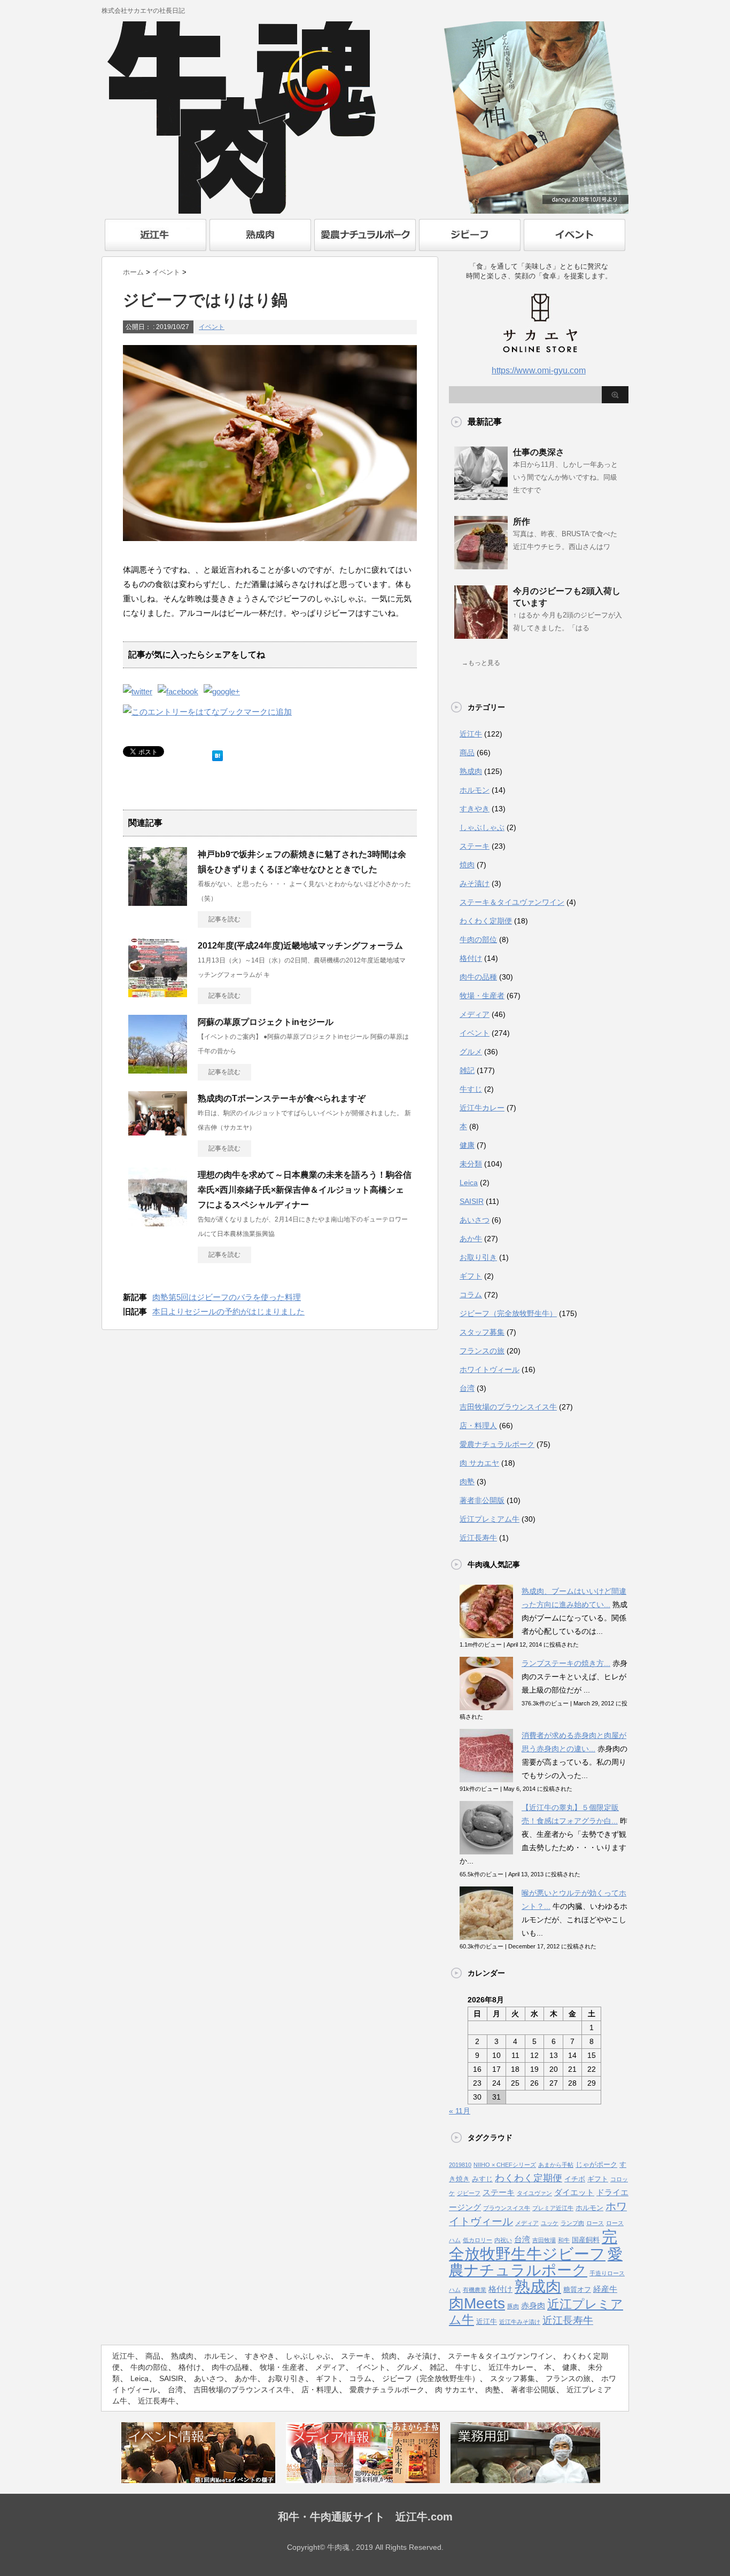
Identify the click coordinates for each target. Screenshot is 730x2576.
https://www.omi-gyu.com (539, 370)
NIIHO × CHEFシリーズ (505, 2165)
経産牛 (605, 2289)
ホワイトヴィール (490, 1369)
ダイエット (574, 2193)
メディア (475, 1014)
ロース (595, 2223)
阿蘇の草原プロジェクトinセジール (266, 1022)
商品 (467, 753)
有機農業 (475, 2290)
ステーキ (475, 846)
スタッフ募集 (482, 1332)
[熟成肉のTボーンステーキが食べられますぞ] (158, 1131)
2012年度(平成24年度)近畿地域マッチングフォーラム (300, 946)
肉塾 (467, 1482)
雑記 (467, 1070)
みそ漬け (475, 883)
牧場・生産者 (482, 996)
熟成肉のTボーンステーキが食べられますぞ (282, 1098)
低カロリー (477, 2240)
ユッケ (550, 2223)
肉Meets (477, 2303)
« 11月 (460, 2111)
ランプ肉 (572, 2223)
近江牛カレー (482, 1108)
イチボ (575, 2179)
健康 (467, 1145)
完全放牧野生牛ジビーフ (533, 2245)
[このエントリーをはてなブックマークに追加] (218, 753)
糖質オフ (577, 2289)
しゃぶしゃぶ (482, 827)
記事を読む (224, 919)
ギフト (471, 1276)
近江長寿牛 (478, 1538)
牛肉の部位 (478, 939)
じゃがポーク (596, 2164)
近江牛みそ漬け (520, 2322)
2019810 (460, 2165)
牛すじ (471, 1089)
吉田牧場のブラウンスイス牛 (508, 1407)
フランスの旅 (482, 1351)
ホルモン (475, 790)
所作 (522, 522)
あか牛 (471, 1239)
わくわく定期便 (486, 921)
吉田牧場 (544, 2240)
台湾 (467, 1388)
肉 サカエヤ (479, 1463)
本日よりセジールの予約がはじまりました (228, 1312)
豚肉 (513, 2306)
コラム (471, 1295)
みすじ (482, 2179)
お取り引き (478, 1257)
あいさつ (475, 1220)
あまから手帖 (556, 2165)
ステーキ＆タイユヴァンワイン (512, 902)
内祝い (503, 2240)
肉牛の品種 (478, 977)
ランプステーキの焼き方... (566, 1663)
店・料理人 (478, 1426)
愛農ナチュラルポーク (497, 1444)
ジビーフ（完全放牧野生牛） (508, 1313)
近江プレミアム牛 (490, 1519)
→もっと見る (481, 663)
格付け (471, 958)
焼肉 (467, 865)
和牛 (564, 2240)
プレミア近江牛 (553, 2208)
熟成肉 (471, 771)
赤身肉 (533, 2306)
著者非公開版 (482, 1500)
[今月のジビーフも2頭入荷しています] (481, 635)
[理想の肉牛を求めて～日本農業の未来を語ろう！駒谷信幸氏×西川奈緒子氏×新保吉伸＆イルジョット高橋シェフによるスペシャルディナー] (158, 1222)
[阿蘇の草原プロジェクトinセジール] (158, 1069)
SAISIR (472, 1201)
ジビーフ (469, 2193)
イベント (212, 327)
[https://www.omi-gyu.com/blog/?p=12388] (207, 712)
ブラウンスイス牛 (507, 2208)
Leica (469, 1183)
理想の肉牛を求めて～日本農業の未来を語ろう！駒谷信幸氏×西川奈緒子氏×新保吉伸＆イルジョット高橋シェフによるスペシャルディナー (305, 1190)
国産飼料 (586, 2240)
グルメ (471, 1052)
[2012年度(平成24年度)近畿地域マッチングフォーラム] (158, 993)
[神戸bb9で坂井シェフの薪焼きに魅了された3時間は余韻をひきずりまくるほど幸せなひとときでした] (158, 902)
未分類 (471, 1164)
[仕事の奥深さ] (481, 496)
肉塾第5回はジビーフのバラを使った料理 (227, 1297)
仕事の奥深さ (539, 452)
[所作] (481, 565)
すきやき (475, 809)
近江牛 (471, 734)
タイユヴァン (534, 2193)
